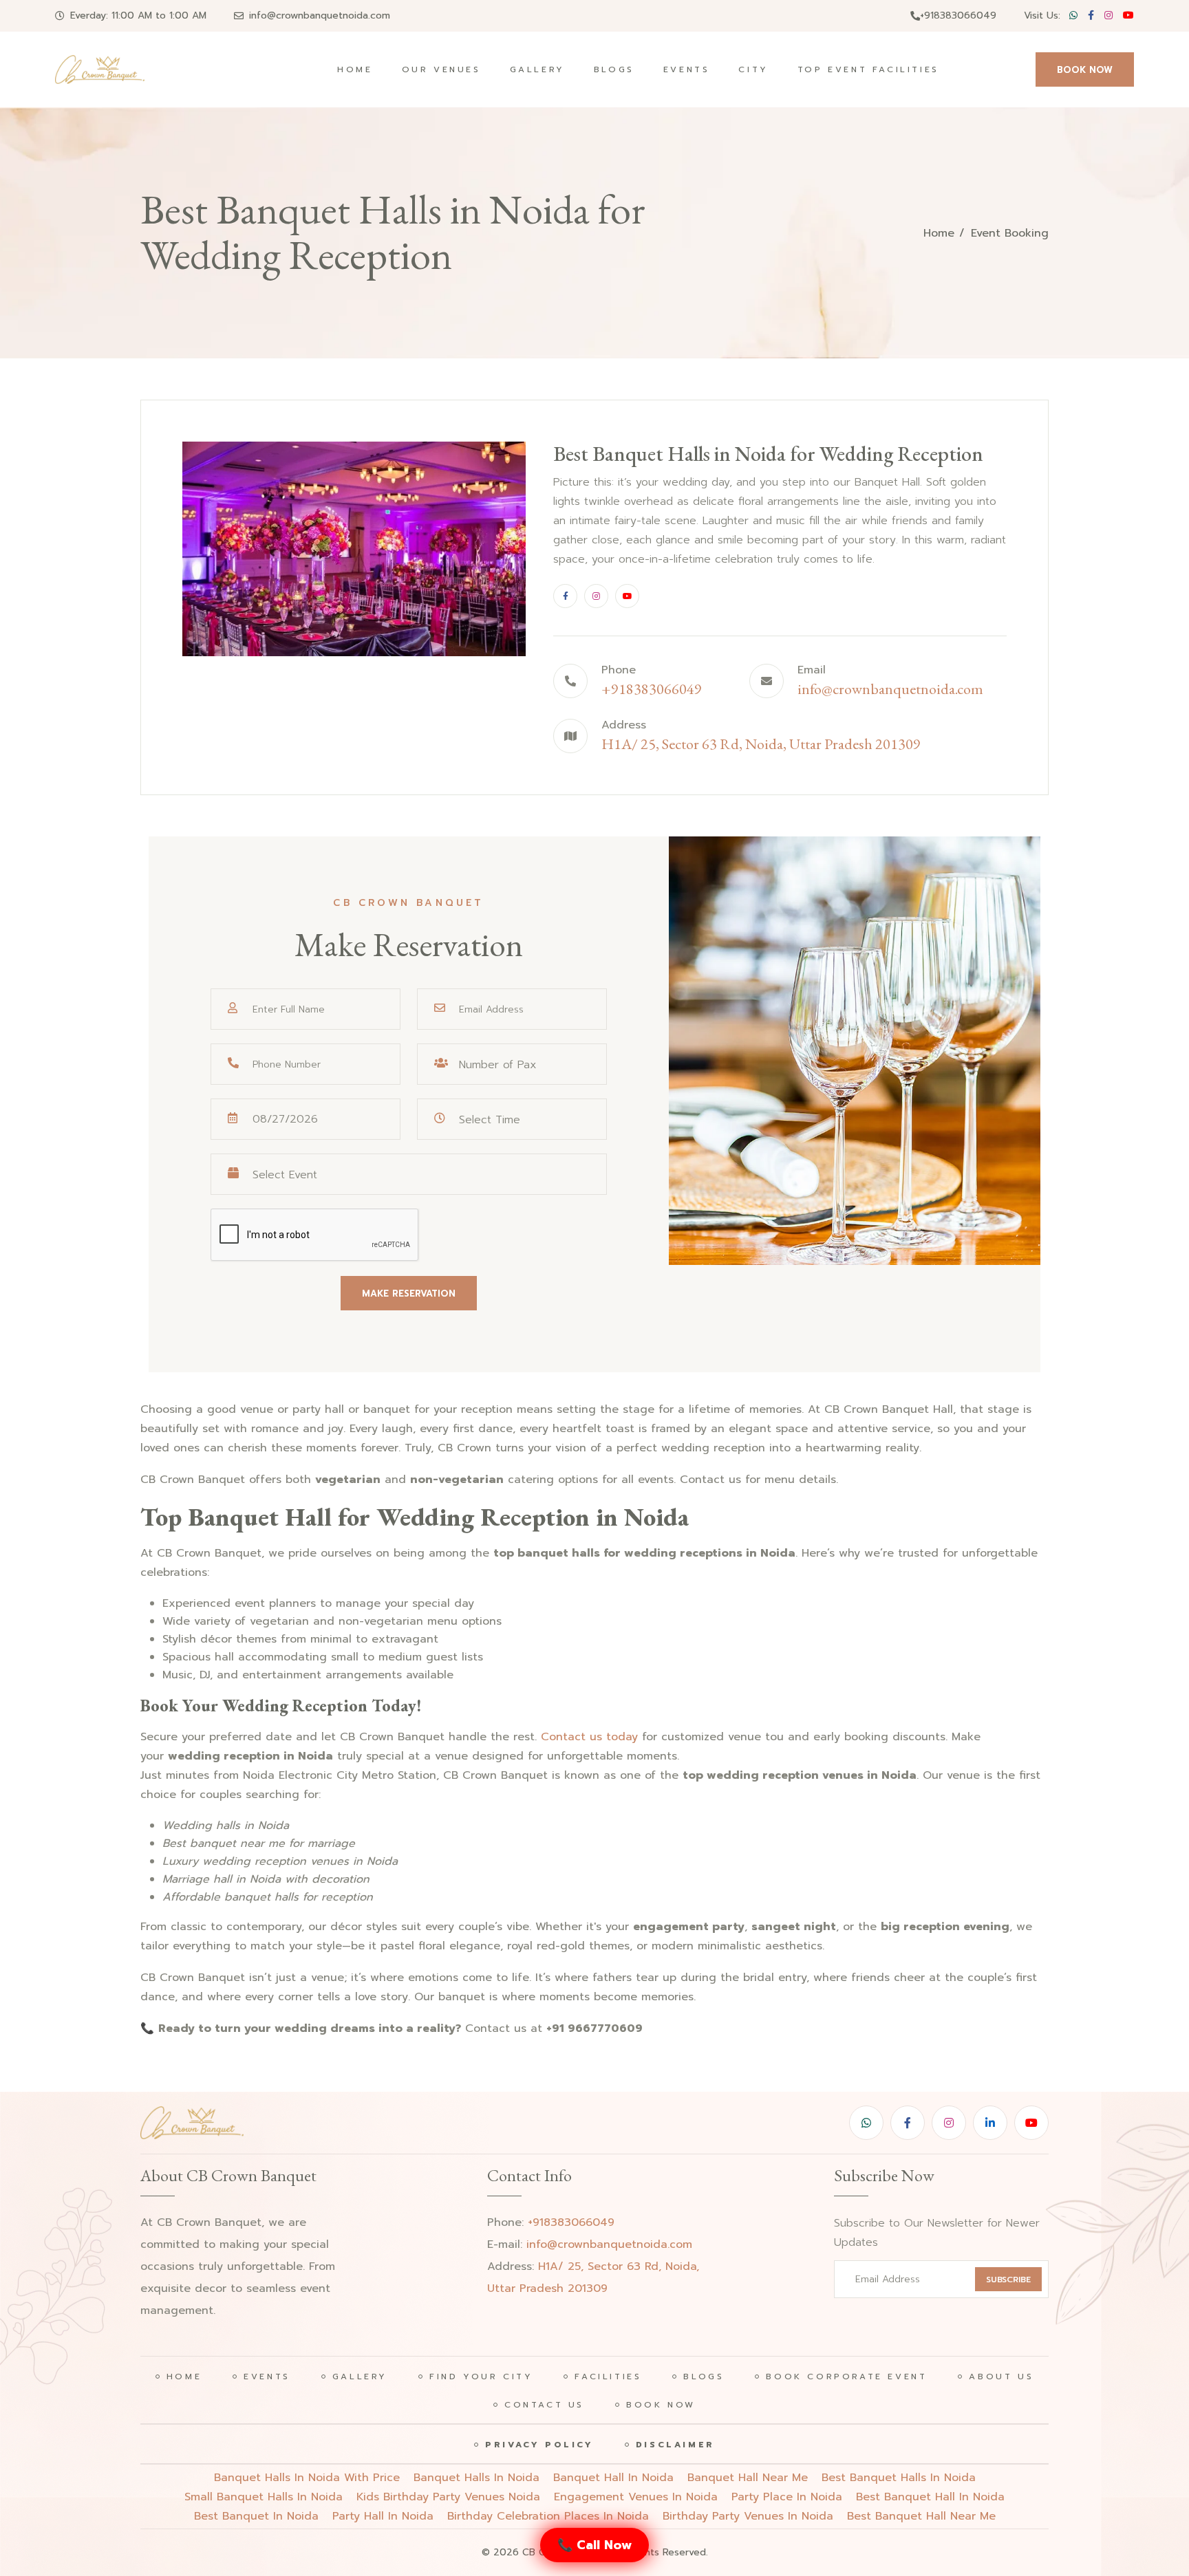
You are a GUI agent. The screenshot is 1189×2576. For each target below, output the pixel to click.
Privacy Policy (539, 2445)
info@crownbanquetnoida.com (320, 15)
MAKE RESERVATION (409, 1294)
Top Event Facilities (868, 69)
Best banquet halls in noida (899, 2478)
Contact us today (589, 1737)
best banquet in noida (256, 2516)
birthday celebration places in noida (548, 2516)
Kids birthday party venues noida (448, 2497)
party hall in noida (383, 2516)
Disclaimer (675, 2445)
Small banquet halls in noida (264, 2497)
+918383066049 (958, 15)
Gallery (537, 69)
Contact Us (544, 2405)
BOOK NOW (1085, 70)
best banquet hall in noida (930, 2497)
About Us (1001, 2377)
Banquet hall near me (748, 2478)
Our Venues (441, 69)
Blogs (614, 69)
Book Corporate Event (846, 2377)
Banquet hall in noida (613, 2478)
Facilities (608, 2377)
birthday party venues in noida (748, 2516)
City (753, 69)
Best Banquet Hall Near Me (921, 2516)
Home (355, 69)
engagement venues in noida (636, 2497)
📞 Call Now (594, 2545)
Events (687, 69)
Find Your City (481, 2377)
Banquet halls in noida (476, 2478)
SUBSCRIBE (1008, 2280)
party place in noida (787, 2497)
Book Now (661, 2405)
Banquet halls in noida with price (307, 2478)
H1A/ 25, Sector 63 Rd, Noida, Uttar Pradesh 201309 (761, 744)
